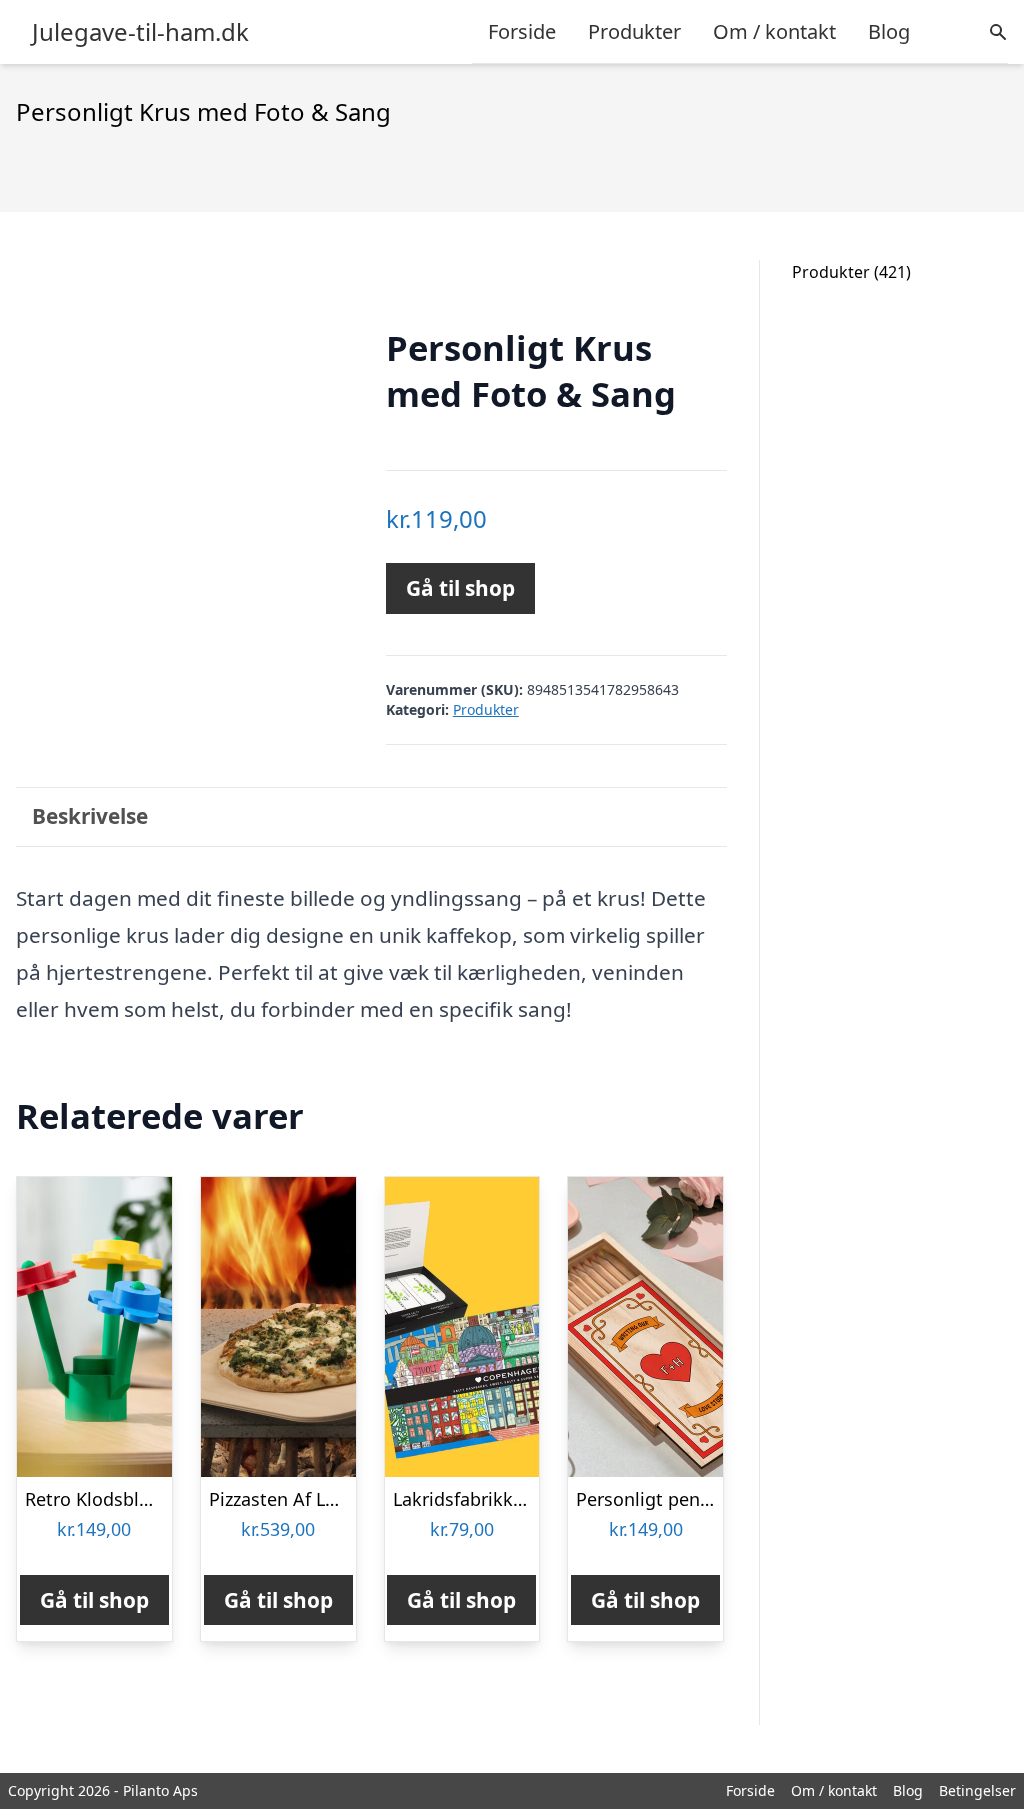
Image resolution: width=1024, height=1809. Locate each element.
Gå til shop (460, 588)
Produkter (634, 31)
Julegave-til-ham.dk (140, 32)
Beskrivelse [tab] (90, 816)
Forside (522, 31)
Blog (889, 31)
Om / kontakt (774, 31)
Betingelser (977, 1790)
